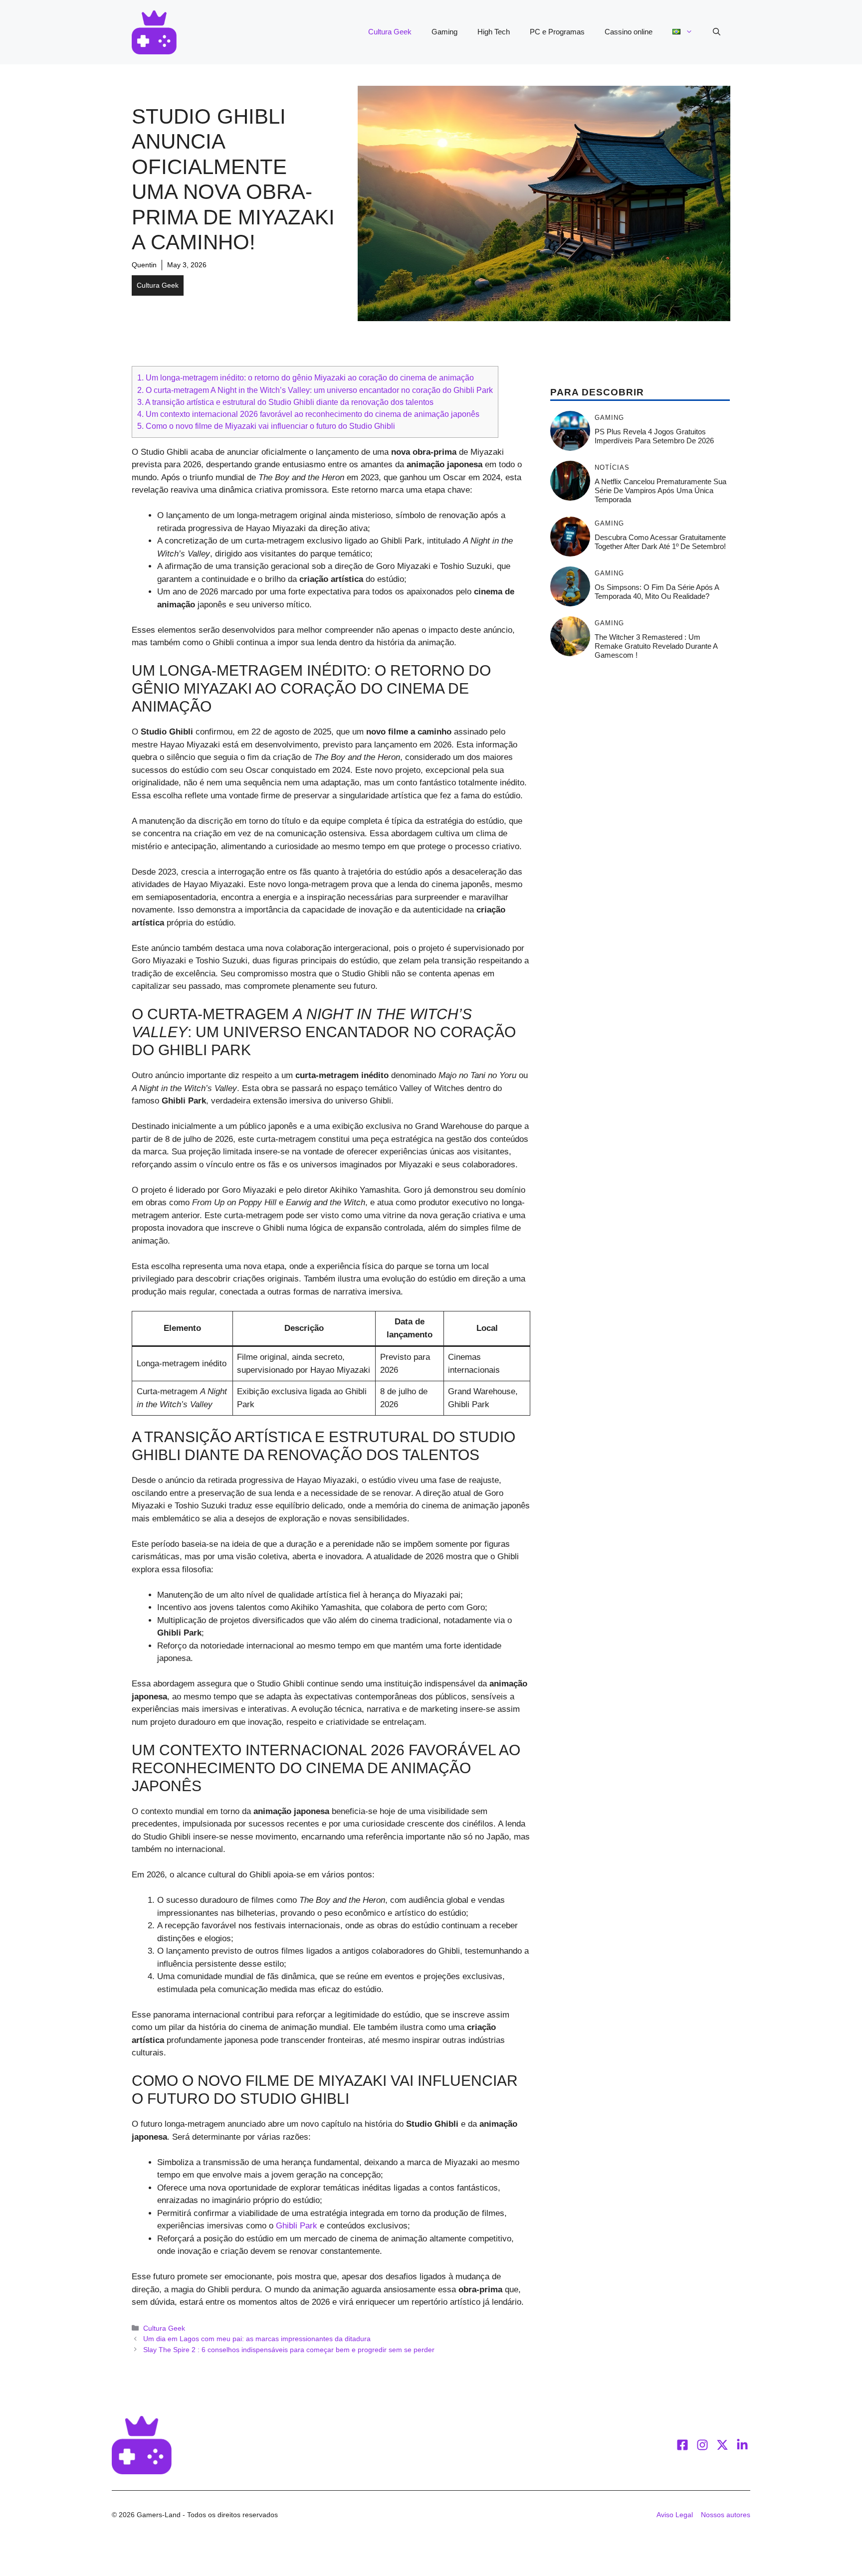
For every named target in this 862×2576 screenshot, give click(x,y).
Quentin (144, 265)
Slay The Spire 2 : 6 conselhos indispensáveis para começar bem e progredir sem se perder (289, 2350)
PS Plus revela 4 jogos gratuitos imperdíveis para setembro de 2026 (654, 436)
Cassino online (629, 32)
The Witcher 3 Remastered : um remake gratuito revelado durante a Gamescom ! (656, 646)
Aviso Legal (675, 2515)
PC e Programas (557, 32)
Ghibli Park (297, 2226)
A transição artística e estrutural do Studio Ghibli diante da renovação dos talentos (285, 402)
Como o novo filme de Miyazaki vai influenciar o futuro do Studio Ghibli (266, 426)
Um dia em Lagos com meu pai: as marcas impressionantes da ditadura (257, 2339)
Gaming (444, 32)
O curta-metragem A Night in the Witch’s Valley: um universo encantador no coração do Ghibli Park (315, 390)
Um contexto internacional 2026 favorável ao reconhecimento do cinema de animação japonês (308, 414)
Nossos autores (726, 2515)
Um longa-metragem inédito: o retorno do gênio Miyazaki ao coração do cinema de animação (306, 377)
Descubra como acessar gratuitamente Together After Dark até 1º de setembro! (660, 542)
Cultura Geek (390, 32)
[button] (717, 32)
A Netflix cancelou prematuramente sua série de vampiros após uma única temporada (660, 490)
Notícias (612, 467)
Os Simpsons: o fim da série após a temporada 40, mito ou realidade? (657, 592)
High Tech (494, 32)
